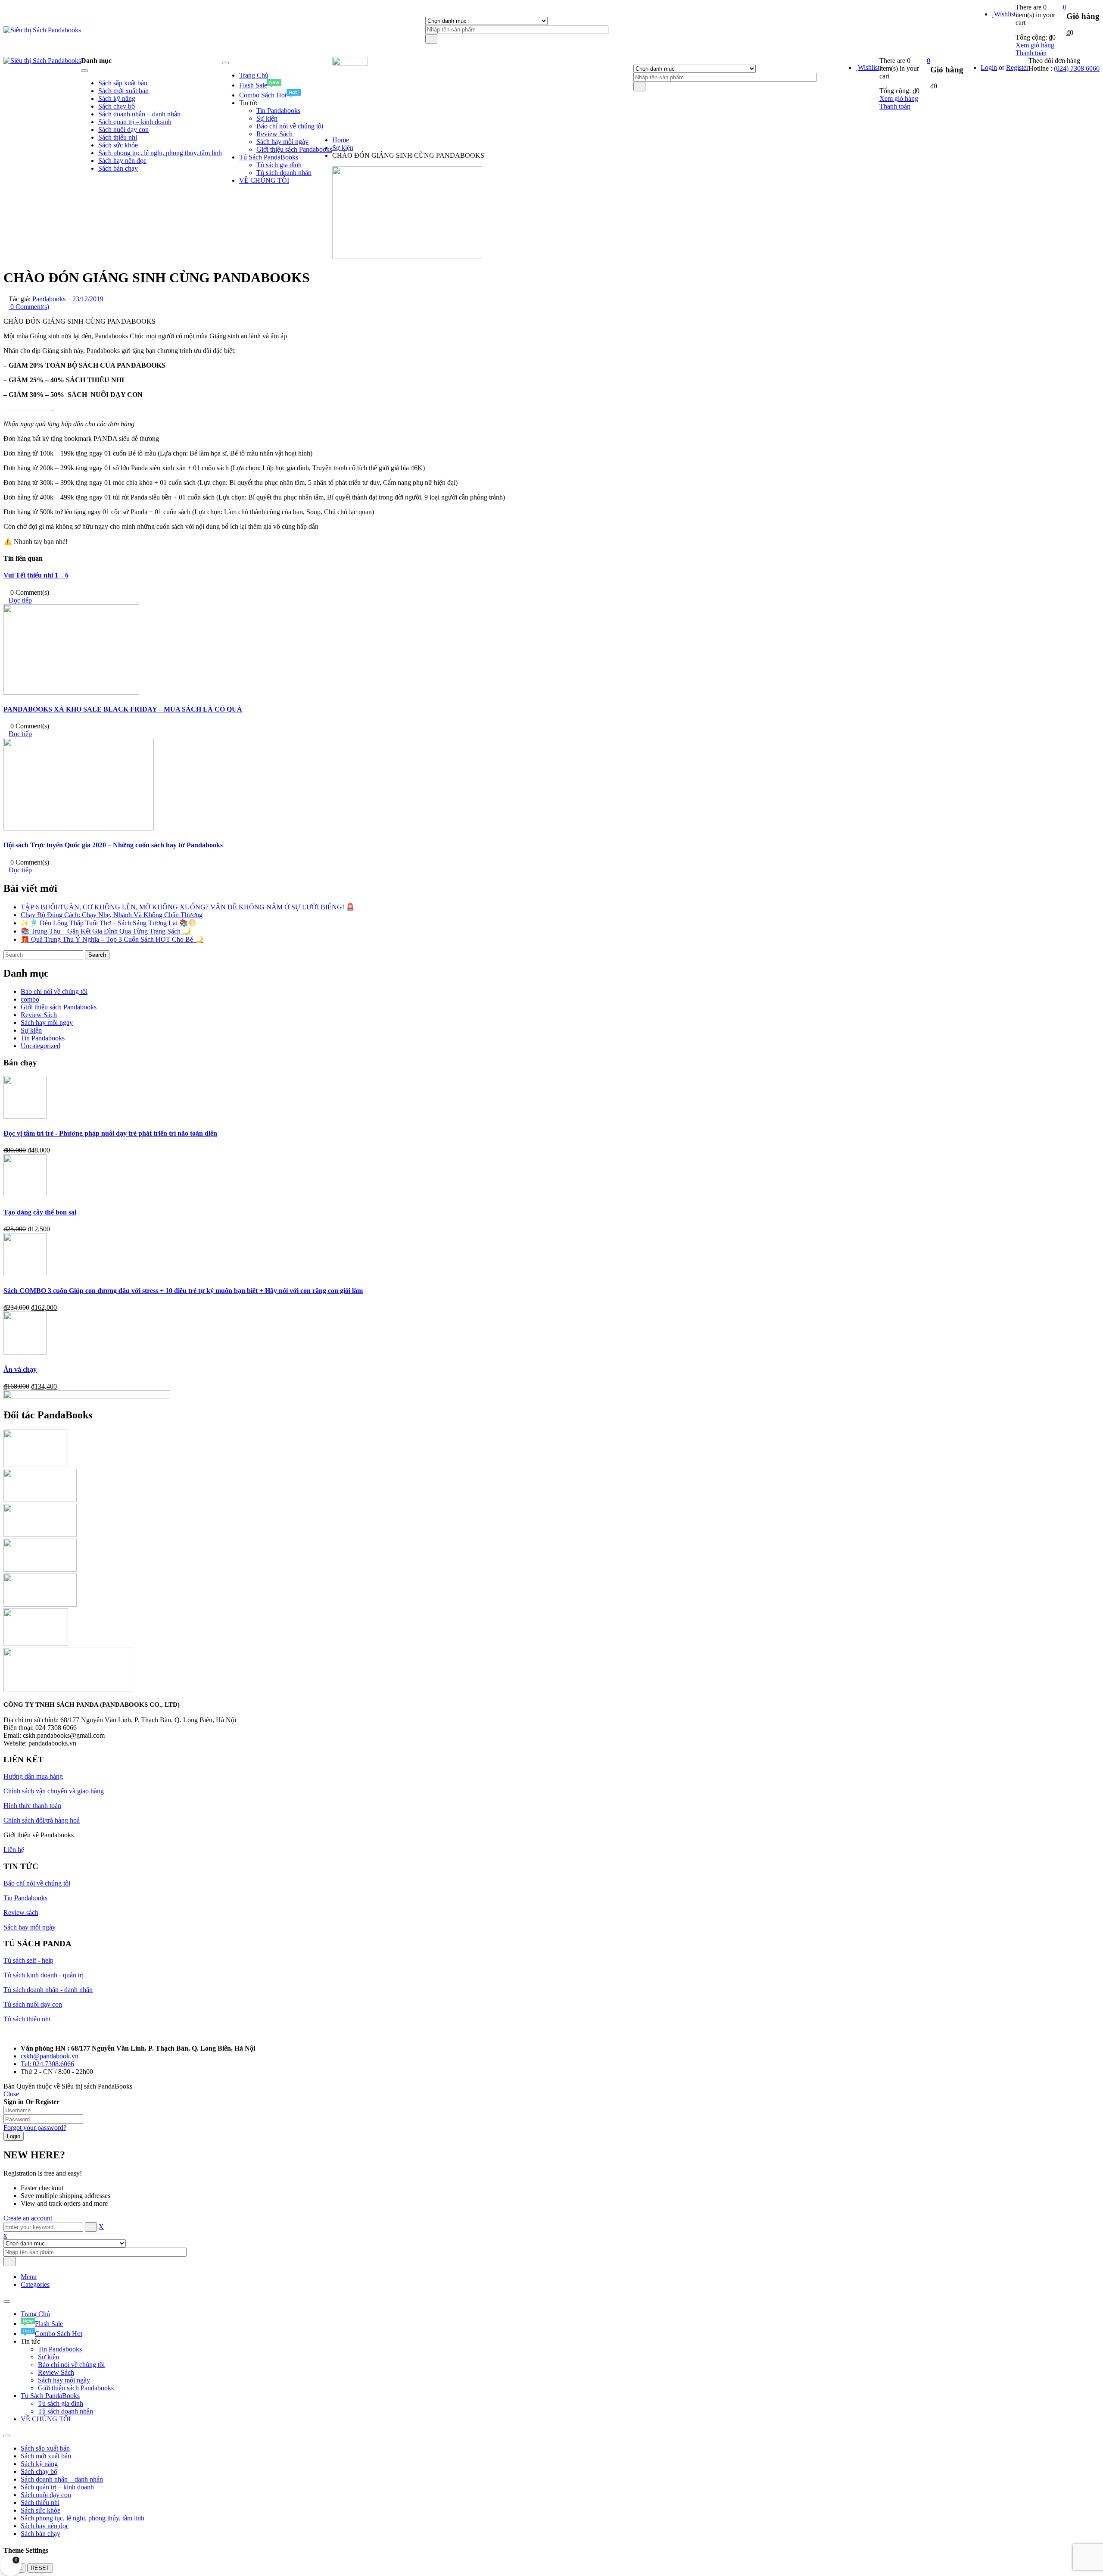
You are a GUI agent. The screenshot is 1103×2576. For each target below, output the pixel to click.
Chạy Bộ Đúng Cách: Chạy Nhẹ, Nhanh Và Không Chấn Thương (112, 915)
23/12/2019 (88, 299)
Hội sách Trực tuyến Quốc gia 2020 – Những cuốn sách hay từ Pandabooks (113, 845)
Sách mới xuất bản (46, 2456)
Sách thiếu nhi (40, 2503)
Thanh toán (1031, 53)
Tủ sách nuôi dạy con (33, 2004)
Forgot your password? (35, 2128)
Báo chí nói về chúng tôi (54, 991)
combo (30, 999)
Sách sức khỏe (41, 2510)
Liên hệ (14, 1850)
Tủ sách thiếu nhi (27, 2019)
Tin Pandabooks (43, 1038)
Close (11, 2094)
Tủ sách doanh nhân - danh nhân (48, 1990)
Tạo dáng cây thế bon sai (40, 1212)
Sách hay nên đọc (45, 2526)
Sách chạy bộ (39, 2471)
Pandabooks (49, 299)
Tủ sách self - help (28, 1960)
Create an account (28, 2218)
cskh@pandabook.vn (50, 2056)
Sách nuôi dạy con (46, 2495)
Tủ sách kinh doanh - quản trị (44, 1975)
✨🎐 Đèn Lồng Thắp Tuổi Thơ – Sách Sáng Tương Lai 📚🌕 (109, 923)
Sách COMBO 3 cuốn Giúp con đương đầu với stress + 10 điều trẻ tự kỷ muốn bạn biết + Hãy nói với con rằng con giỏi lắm (183, 1291)
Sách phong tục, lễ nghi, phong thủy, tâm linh (83, 2518)
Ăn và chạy (20, 1369)
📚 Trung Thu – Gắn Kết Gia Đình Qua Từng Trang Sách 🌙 (106, 931)
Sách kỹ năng (39, 2464)
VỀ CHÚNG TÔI (46, 2419)
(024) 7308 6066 (1077, 68)
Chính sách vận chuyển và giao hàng (54, 1791)
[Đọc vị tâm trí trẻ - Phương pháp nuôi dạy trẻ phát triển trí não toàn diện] (25, 1116)
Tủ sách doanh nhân (65, 2411)
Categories (35, 2284)
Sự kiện (343, 148)
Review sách (21, 1912)
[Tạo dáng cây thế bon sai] (25, 1195)
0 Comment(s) (29, 307)
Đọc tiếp (20, 600)
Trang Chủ (35, 2314)
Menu (29, 2277)
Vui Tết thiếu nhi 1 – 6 (36, 575)
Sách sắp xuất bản (45, 2448)
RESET (40, 2568)
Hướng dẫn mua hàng (33, 1776)
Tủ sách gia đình (61, 2403)
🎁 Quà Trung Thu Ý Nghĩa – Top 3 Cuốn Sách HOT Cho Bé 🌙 (112, 939)
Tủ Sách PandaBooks (50, 2396)
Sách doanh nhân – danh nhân (62, 2479)
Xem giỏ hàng (1035, 45)
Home (341, 140)
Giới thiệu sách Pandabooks (59, 1007)
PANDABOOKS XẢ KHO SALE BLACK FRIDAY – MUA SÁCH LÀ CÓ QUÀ (123, 709)
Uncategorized (41, 1046)
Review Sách (39, 1015)
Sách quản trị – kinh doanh (57, 2487)
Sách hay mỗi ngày (47, 1023)
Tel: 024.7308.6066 (47, 2064)
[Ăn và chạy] (25, 1352)
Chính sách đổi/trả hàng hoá (42, 1820)
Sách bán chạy (41, 2534)
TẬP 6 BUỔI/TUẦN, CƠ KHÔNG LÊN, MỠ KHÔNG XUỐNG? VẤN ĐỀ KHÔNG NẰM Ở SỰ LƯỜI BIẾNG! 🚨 (188, 907)
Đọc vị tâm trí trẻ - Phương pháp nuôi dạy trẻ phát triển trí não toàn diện (110, 1133)
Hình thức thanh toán (32, 1806)
